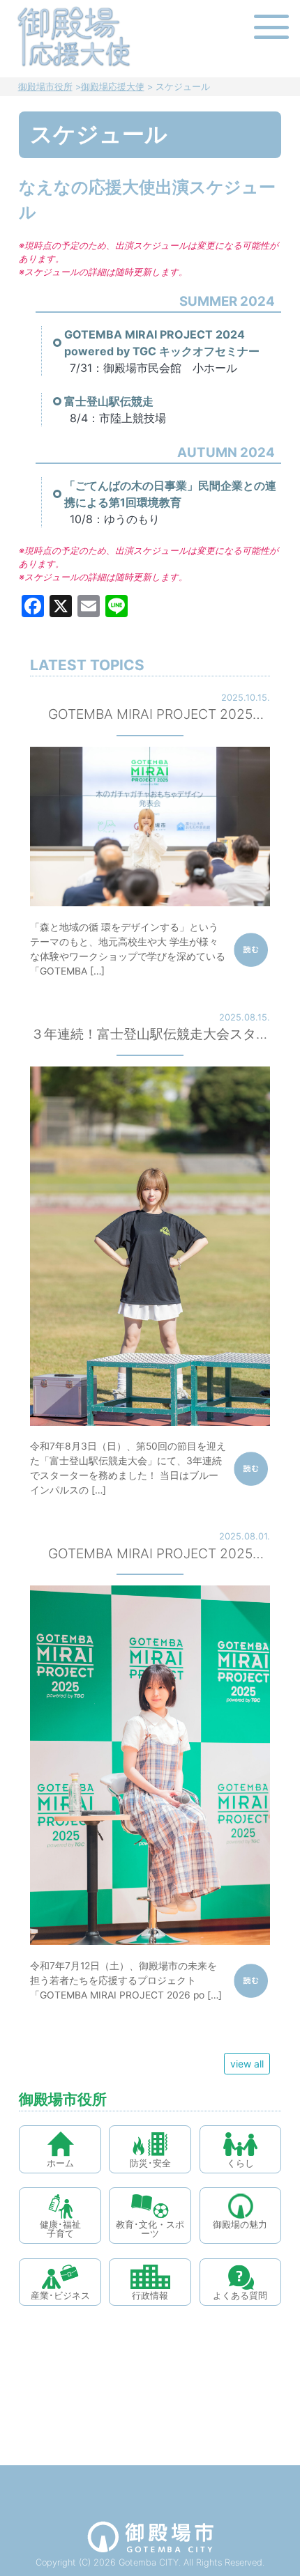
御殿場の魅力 (240, 2225)
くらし (240, 2163)
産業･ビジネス (60, 2296)
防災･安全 (150, 2163)
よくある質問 (240, 2296)
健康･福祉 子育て (60, 2229)
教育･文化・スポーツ (150, 2229)
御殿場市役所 (45, 87)
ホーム (60, 2163)
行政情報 (150, 2296)
